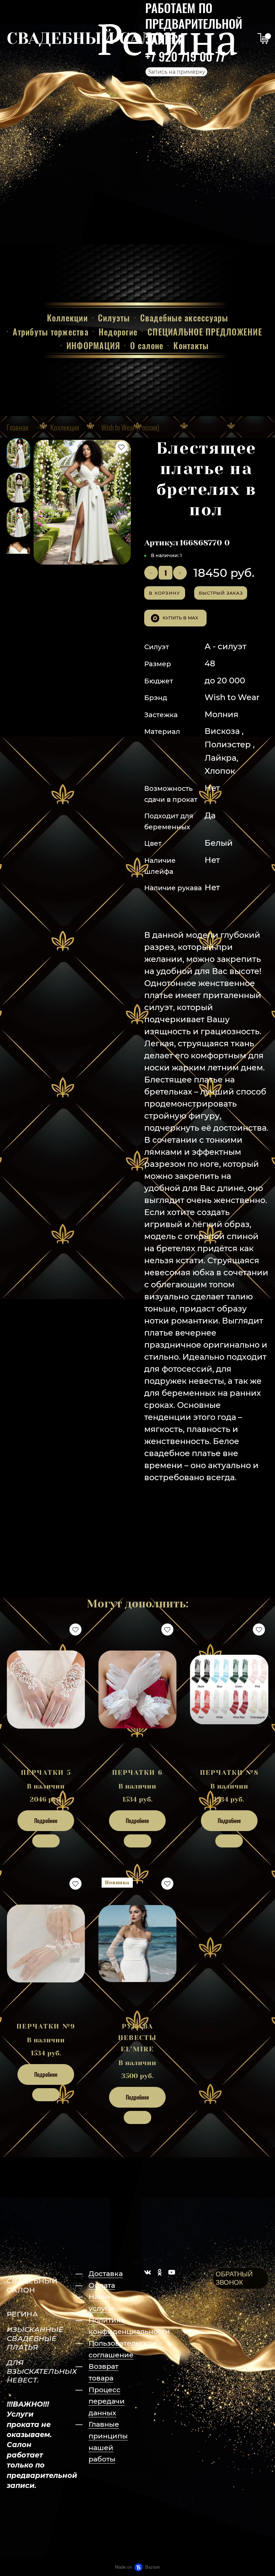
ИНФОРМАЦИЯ (93, 345)
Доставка (106, 2274)
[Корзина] (263, 39)
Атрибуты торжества (51, 332)
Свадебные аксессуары (184, 318)
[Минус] (151, 573)
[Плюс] (180, 573)
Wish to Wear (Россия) (130, 427)
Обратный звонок (234, 2278)
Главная (17, 427)
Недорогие (118, 332)
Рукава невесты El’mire (137, 2038)
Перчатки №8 (229, 1773)
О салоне (147, 345)
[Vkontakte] (148, 2272)
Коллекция (65, 427)
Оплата (102, 2285)
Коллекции (67, 318)
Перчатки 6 (137, 1773)
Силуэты (114, 318)
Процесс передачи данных (107, 2401)
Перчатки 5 (46, 1773)
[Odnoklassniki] (160, 2272)
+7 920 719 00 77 (185, 56)
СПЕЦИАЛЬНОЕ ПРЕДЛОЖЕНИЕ (205, 332)
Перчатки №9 (46, 2026)
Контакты (191, 345)
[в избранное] (121, 447)
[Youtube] (172, 2272)
